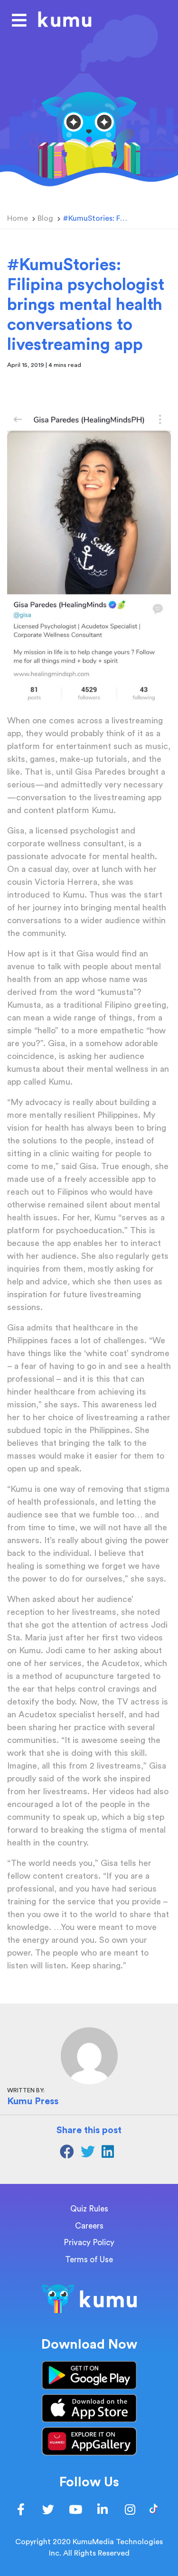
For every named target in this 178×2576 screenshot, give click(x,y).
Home (18, 218)
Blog (45, 218)
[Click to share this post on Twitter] (91, 2154)
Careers (89, 2226)
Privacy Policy (89, 2243)
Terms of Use (89, 2260)
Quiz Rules (89, 2209)
